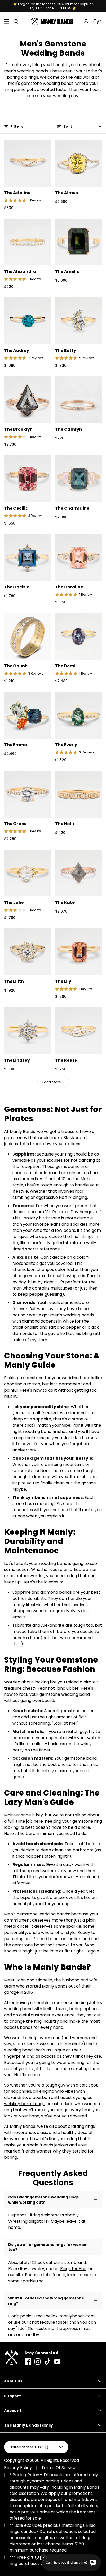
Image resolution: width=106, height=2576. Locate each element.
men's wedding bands (26, 71)
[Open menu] (7, 22)
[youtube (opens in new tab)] (57, 2362)
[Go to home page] (11, 2358)
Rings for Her (73, 2269)
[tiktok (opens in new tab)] (47, 2362)
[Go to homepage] (53, 22)
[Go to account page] (86, 22)
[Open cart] (95, 22)
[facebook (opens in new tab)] (28, 2362)
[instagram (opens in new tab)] (38, 2362)
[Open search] (16, 22)
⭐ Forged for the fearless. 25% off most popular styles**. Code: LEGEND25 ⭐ (53, 6)
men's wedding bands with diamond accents (53, 1318)
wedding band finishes (45, 1431)
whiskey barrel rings (24, 2104)
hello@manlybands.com (70, 2316)
